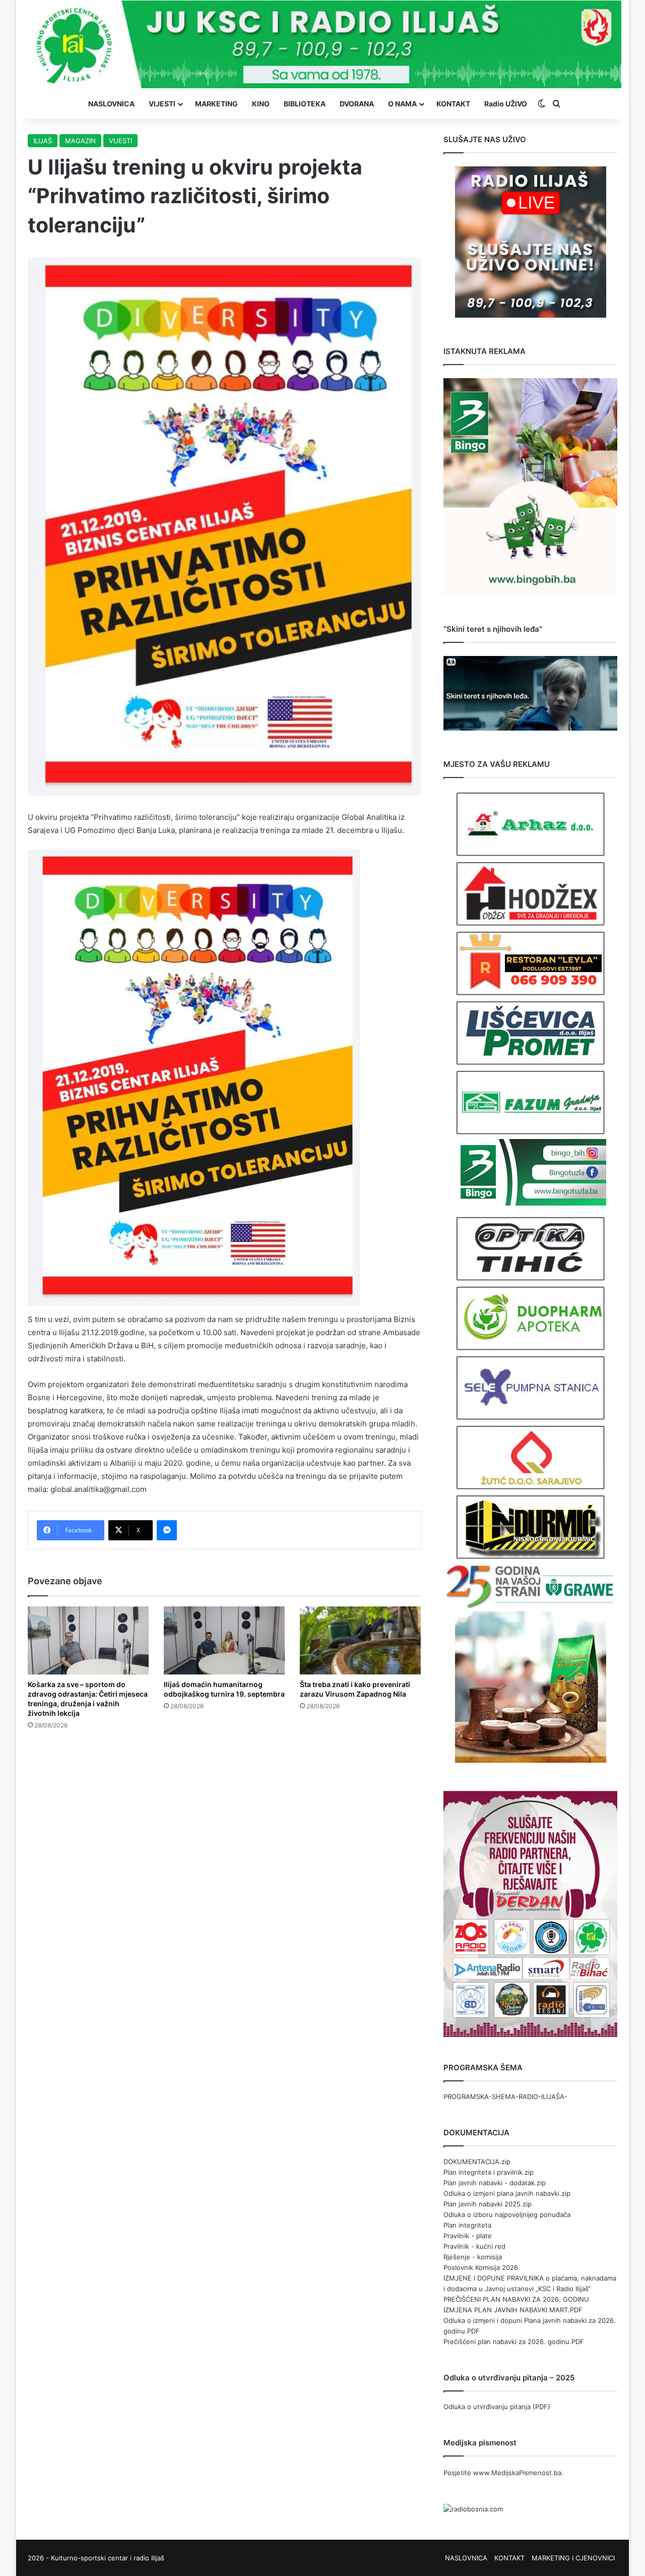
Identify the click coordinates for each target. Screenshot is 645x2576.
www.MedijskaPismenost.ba (517, 2473)
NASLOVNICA (111, 104)
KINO (261, 104)
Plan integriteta (467, 2225)
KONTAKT (453, 104)
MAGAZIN (80, 141)
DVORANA (357, 104)
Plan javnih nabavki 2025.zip (488, 2204)
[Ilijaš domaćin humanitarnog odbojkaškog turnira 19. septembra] (224, 1640)
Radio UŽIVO (506, 104)
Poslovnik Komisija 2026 (481, 2267)
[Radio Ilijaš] (322, 44)
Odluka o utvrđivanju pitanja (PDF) (497, 2407)
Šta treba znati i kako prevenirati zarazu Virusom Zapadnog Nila (355, 1689)
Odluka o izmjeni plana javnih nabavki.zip (507, 2193)
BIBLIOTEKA (305, 104)
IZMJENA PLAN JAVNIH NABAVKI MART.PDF (513, 2310)
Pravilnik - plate (468, 2236)
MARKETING (216, 104)
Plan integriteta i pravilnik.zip (489, 2172)
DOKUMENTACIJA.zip (477, 2162)
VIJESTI (162, 104)
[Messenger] (167, 1530)
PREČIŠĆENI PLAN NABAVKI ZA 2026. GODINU (516, 2299)
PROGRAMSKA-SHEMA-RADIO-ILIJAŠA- (505, 2096)
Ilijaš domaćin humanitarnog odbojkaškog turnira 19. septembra (224, 1689)
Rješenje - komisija (473, 2257)
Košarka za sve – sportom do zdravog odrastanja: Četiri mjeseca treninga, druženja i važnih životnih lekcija (88, 1699)
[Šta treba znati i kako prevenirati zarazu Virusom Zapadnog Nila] (360, 1640)
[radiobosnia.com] (473, 2509)
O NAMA (402, 104)
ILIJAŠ (43, 141)
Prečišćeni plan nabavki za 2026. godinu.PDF (514, 2342)
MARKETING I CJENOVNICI (573, 2558)
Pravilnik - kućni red (474, 2246)
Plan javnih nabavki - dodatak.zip (495, 2183)
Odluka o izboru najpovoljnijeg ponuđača (507, 2214)
